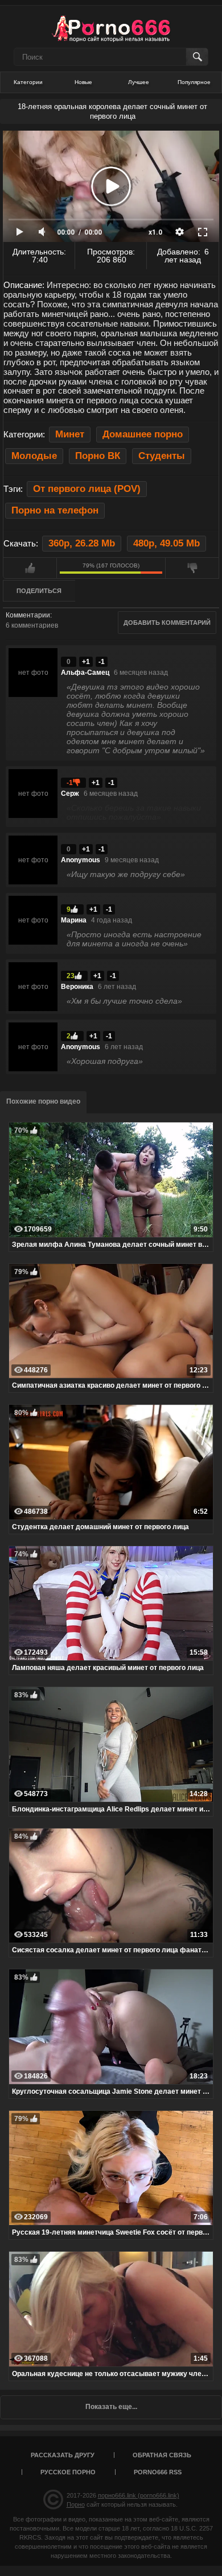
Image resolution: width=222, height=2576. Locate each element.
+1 (86, 662)
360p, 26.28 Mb (82, 543)
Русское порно (68, 2472)
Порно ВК (98, 456)
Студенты (162, 456)
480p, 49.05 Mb (166, 543)
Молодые (34, 456)
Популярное (194, 82)
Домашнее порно (143, 434)
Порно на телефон (55, 510)
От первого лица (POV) (87, 489)
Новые (83, 82)
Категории (28, 82)
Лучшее (139, 82)
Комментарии (28, 615)
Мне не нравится (192, 568)
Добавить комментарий (167, 623)
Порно (76, 2504)
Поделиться (39, 591)
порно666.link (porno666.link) (139, 2495)
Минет (70, 434)
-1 (102, 662)
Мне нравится (30, 568)
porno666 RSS (158, 2472)
